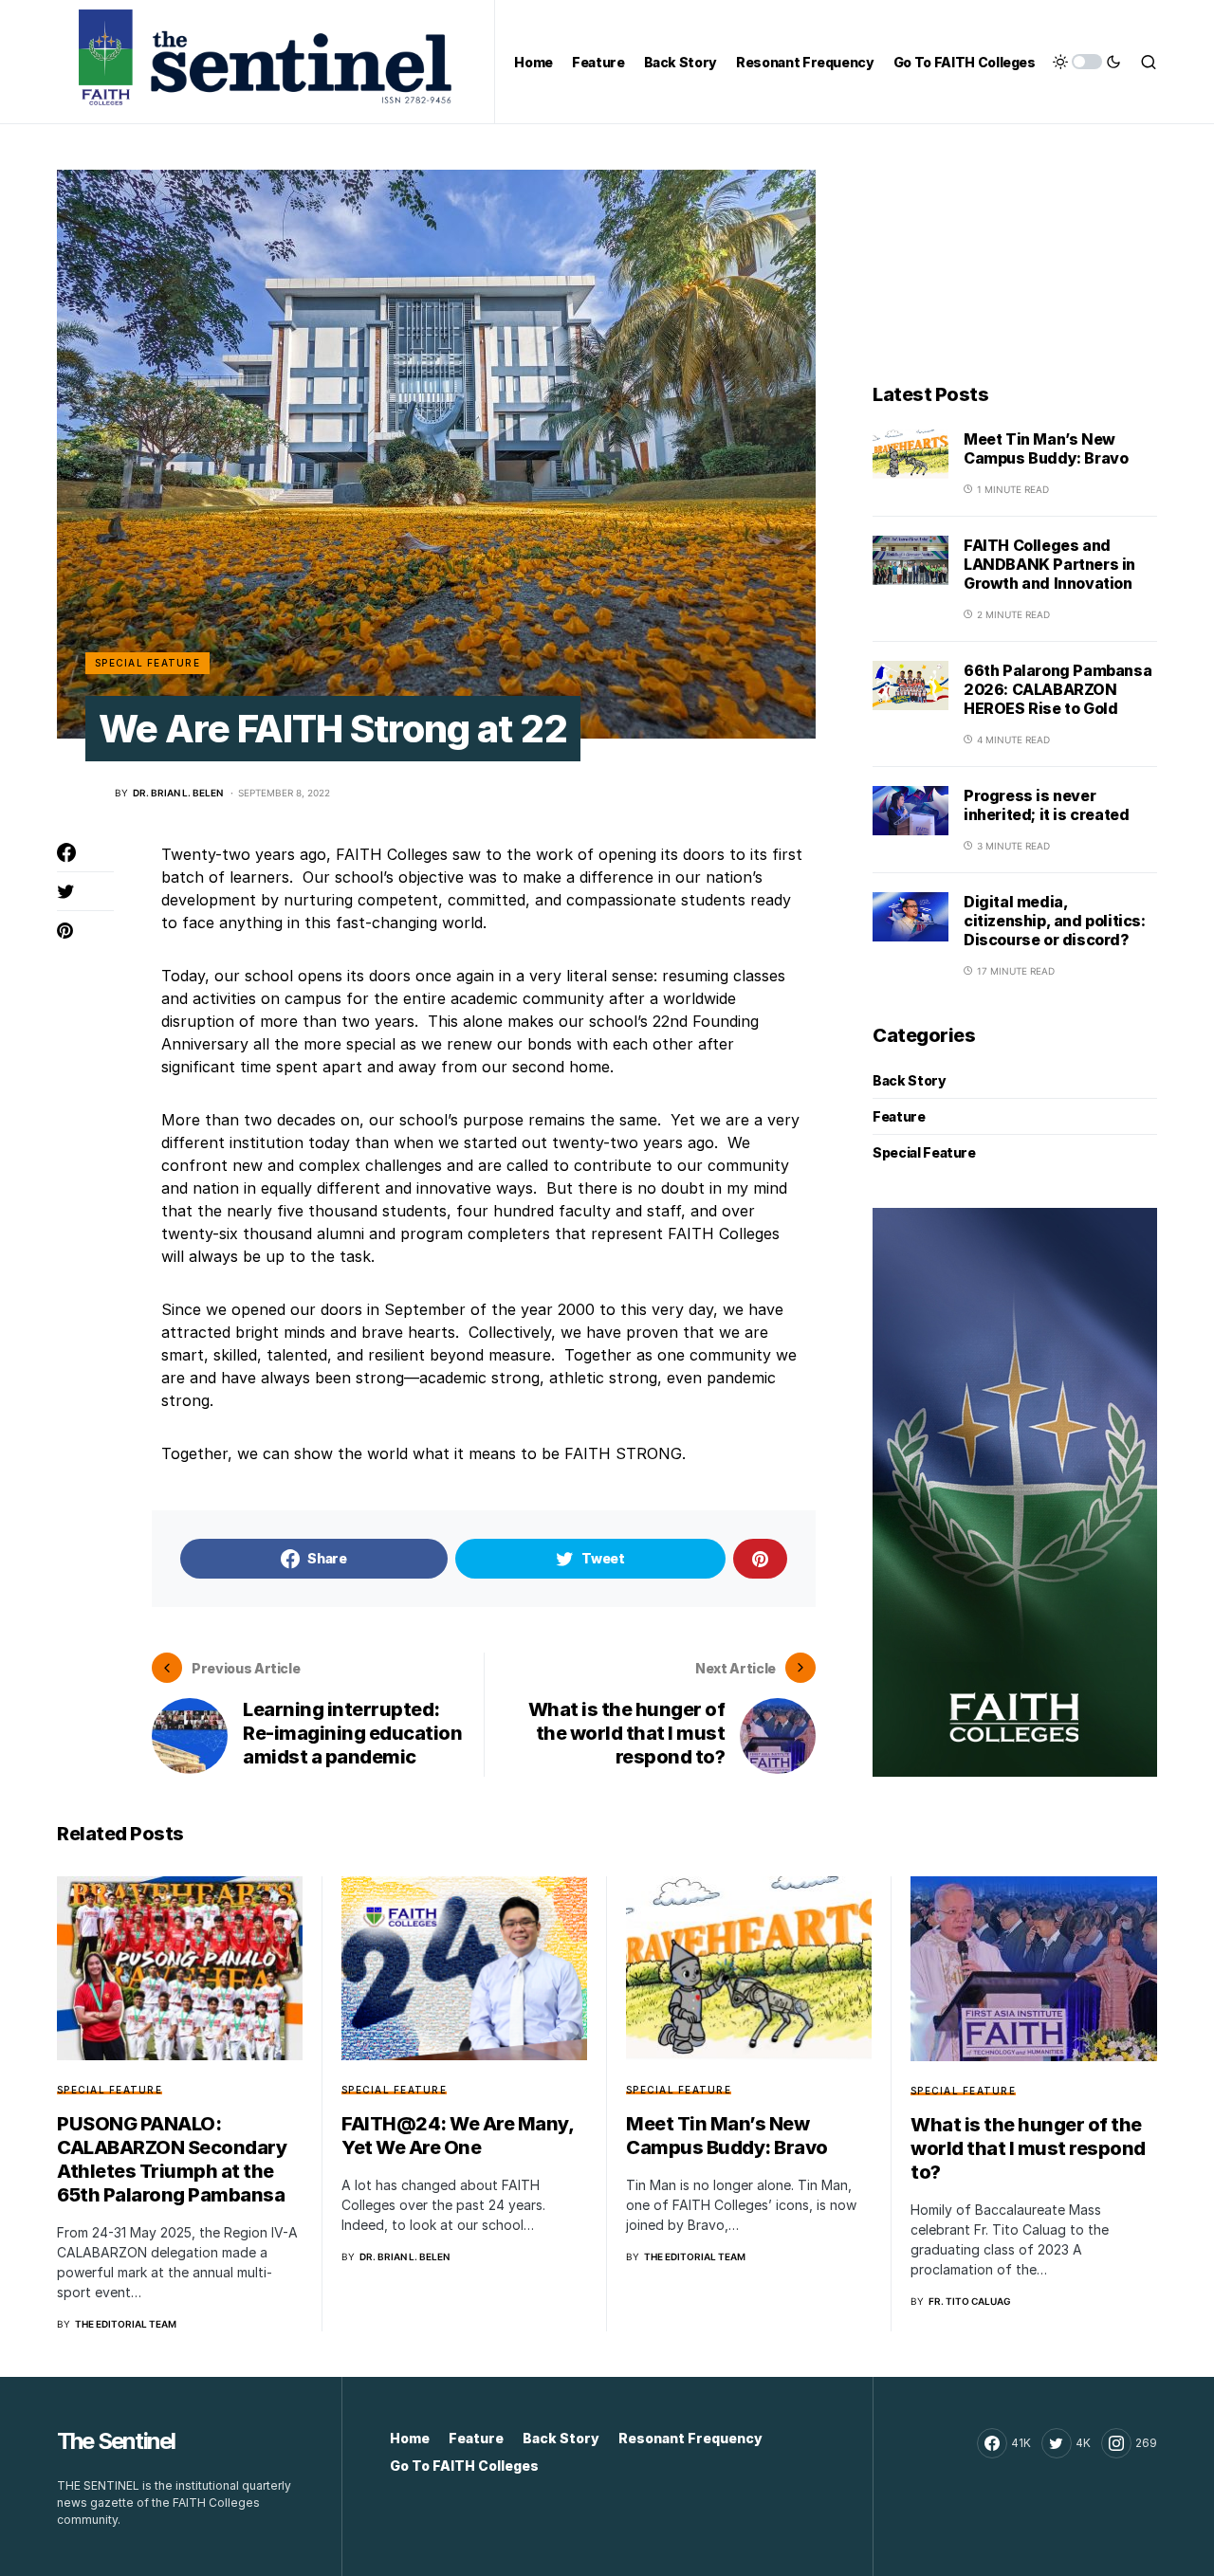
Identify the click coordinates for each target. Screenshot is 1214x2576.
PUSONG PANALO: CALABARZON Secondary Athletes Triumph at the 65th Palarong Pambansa (172, 2159)
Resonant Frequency (690, 2438)
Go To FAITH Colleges (464, 2466)
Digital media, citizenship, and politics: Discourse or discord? (1055, 921)
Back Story (910, 1080)
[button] (1087, 62)
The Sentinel (116, 2441)
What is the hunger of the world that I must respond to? (1028, 2148)
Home (410, 2438)
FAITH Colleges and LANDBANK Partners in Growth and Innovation (1049, 564)
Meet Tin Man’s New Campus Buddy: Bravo (1046, 448)
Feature (899, 1116)
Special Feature (147, 663)
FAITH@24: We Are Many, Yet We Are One (457, 2136)
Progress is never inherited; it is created (1046, 805)
